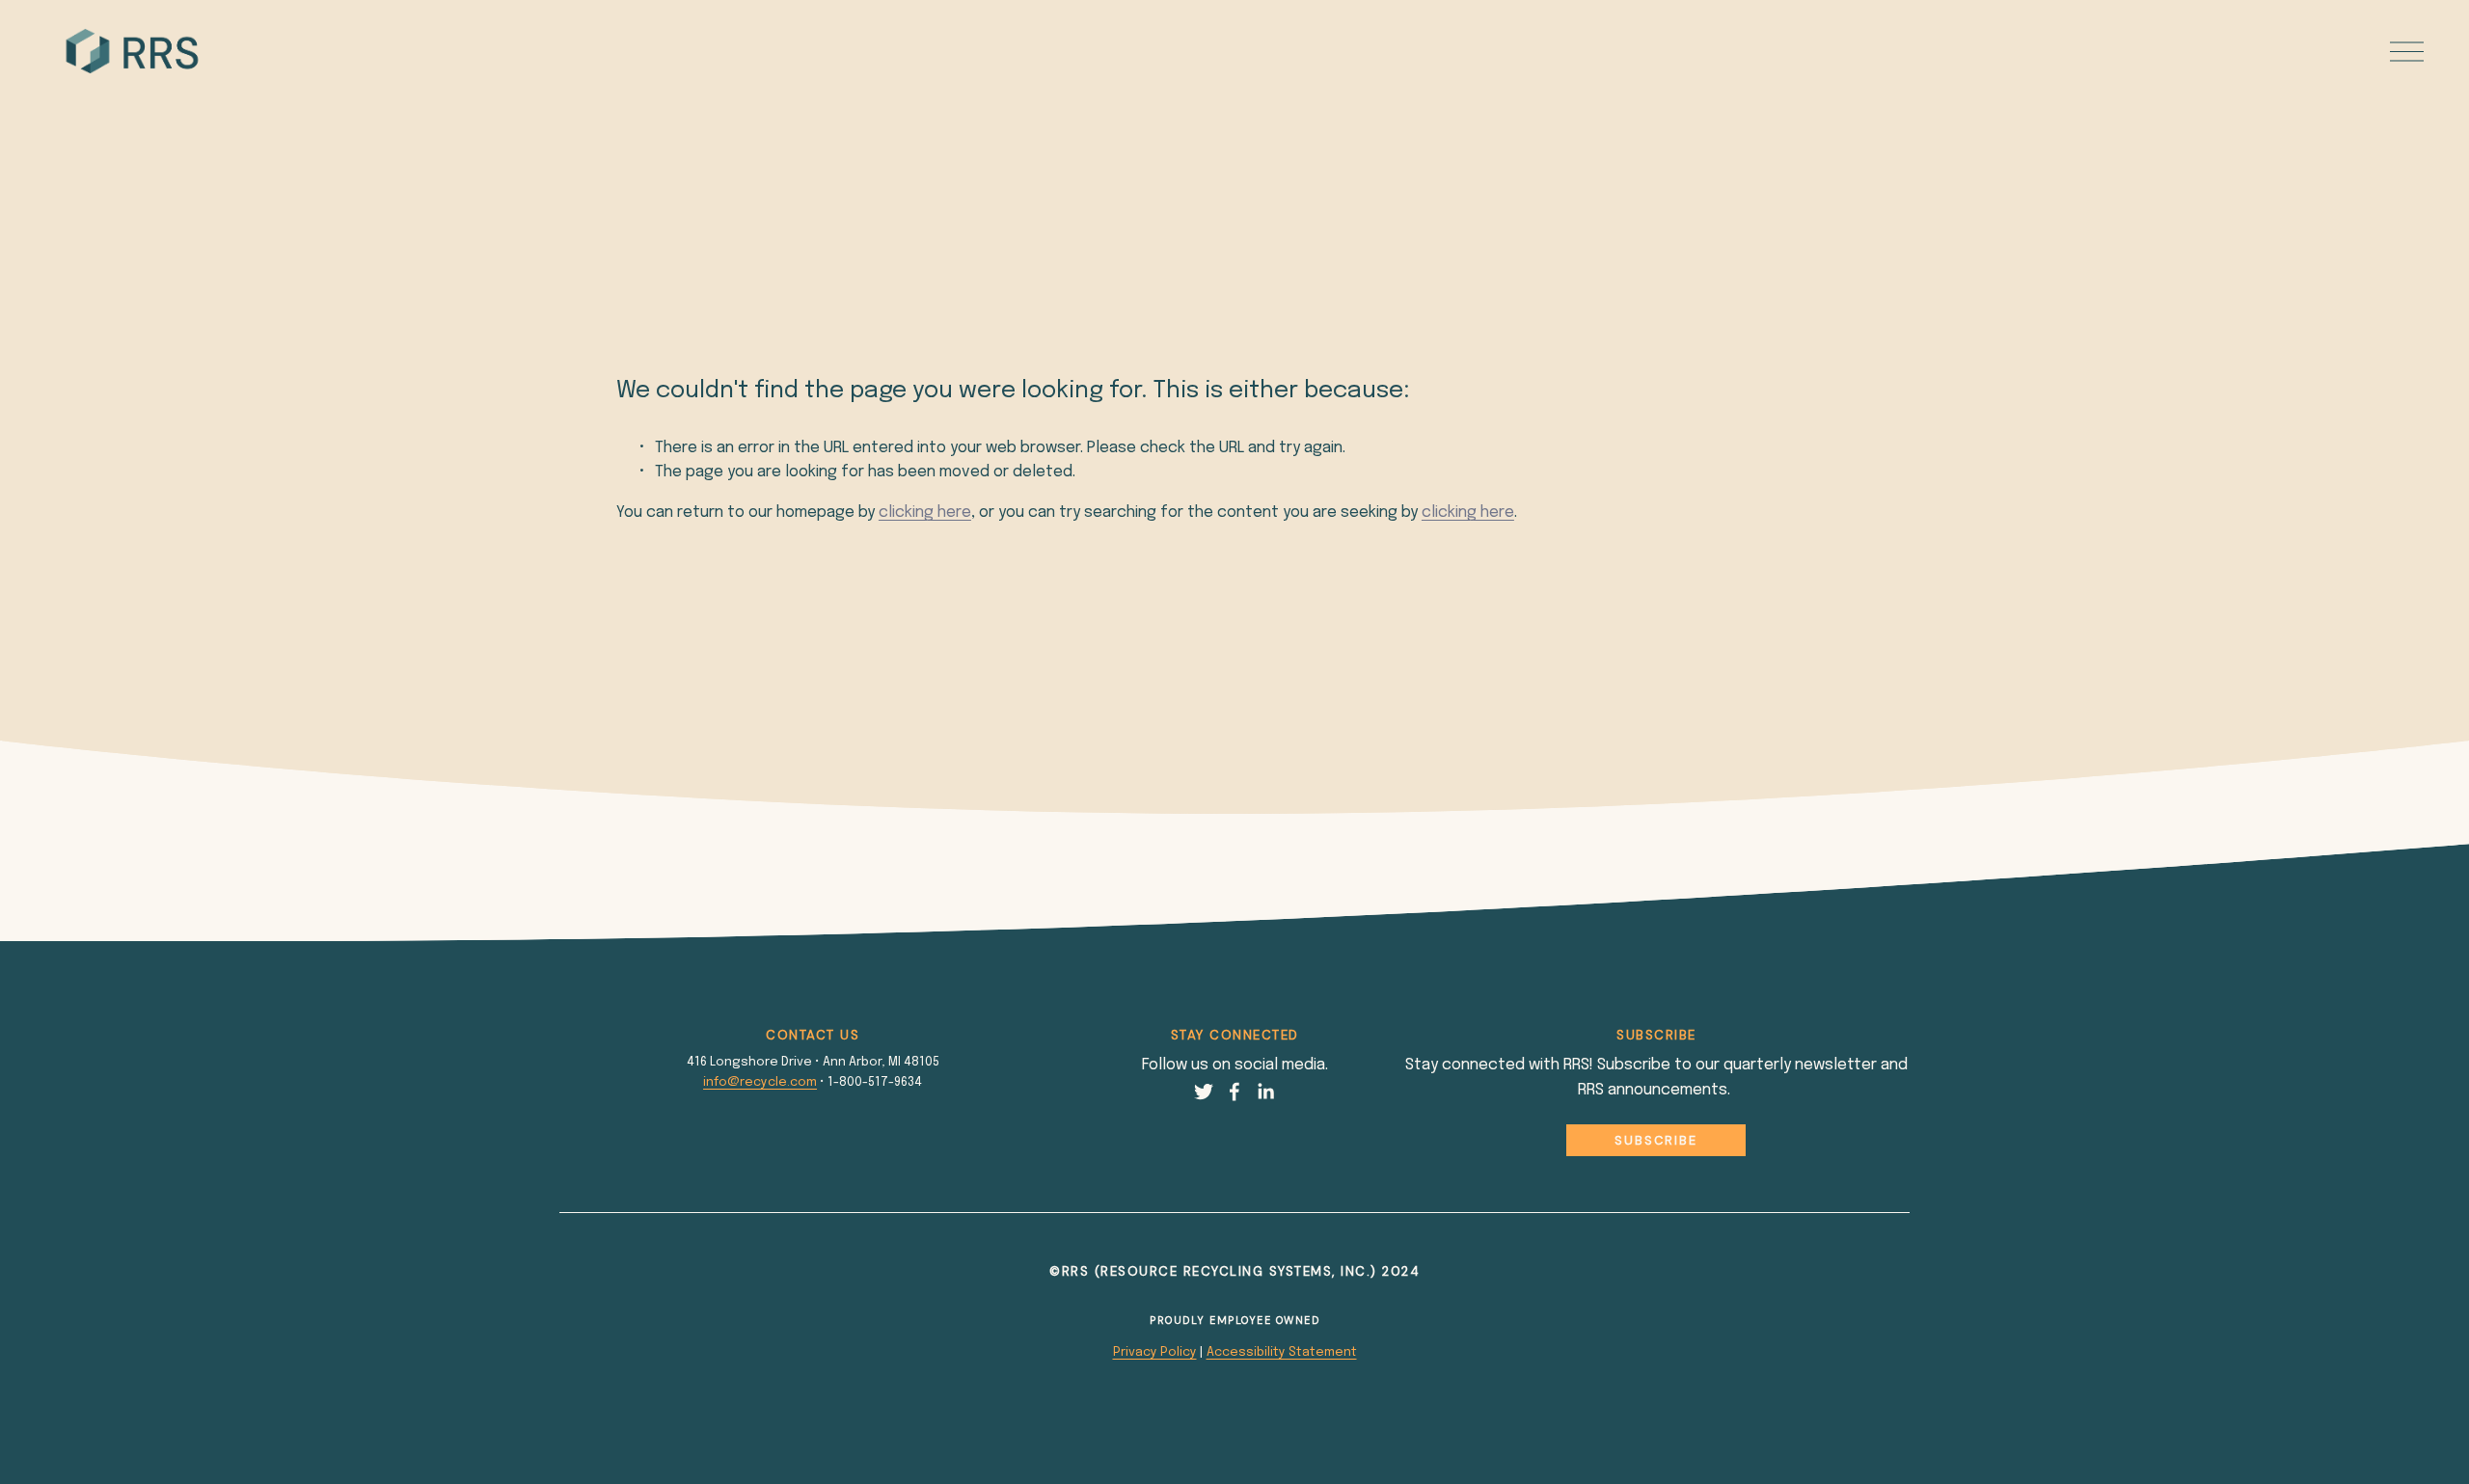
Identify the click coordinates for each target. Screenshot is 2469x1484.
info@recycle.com (760, 1082)
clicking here (925, 513)
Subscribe (1656, 1140)
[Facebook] (1234, 1092)
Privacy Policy (1155, 1352)
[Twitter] (1204, 1092)
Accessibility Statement (1282, 1352)
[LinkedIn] (1265, 1092)
